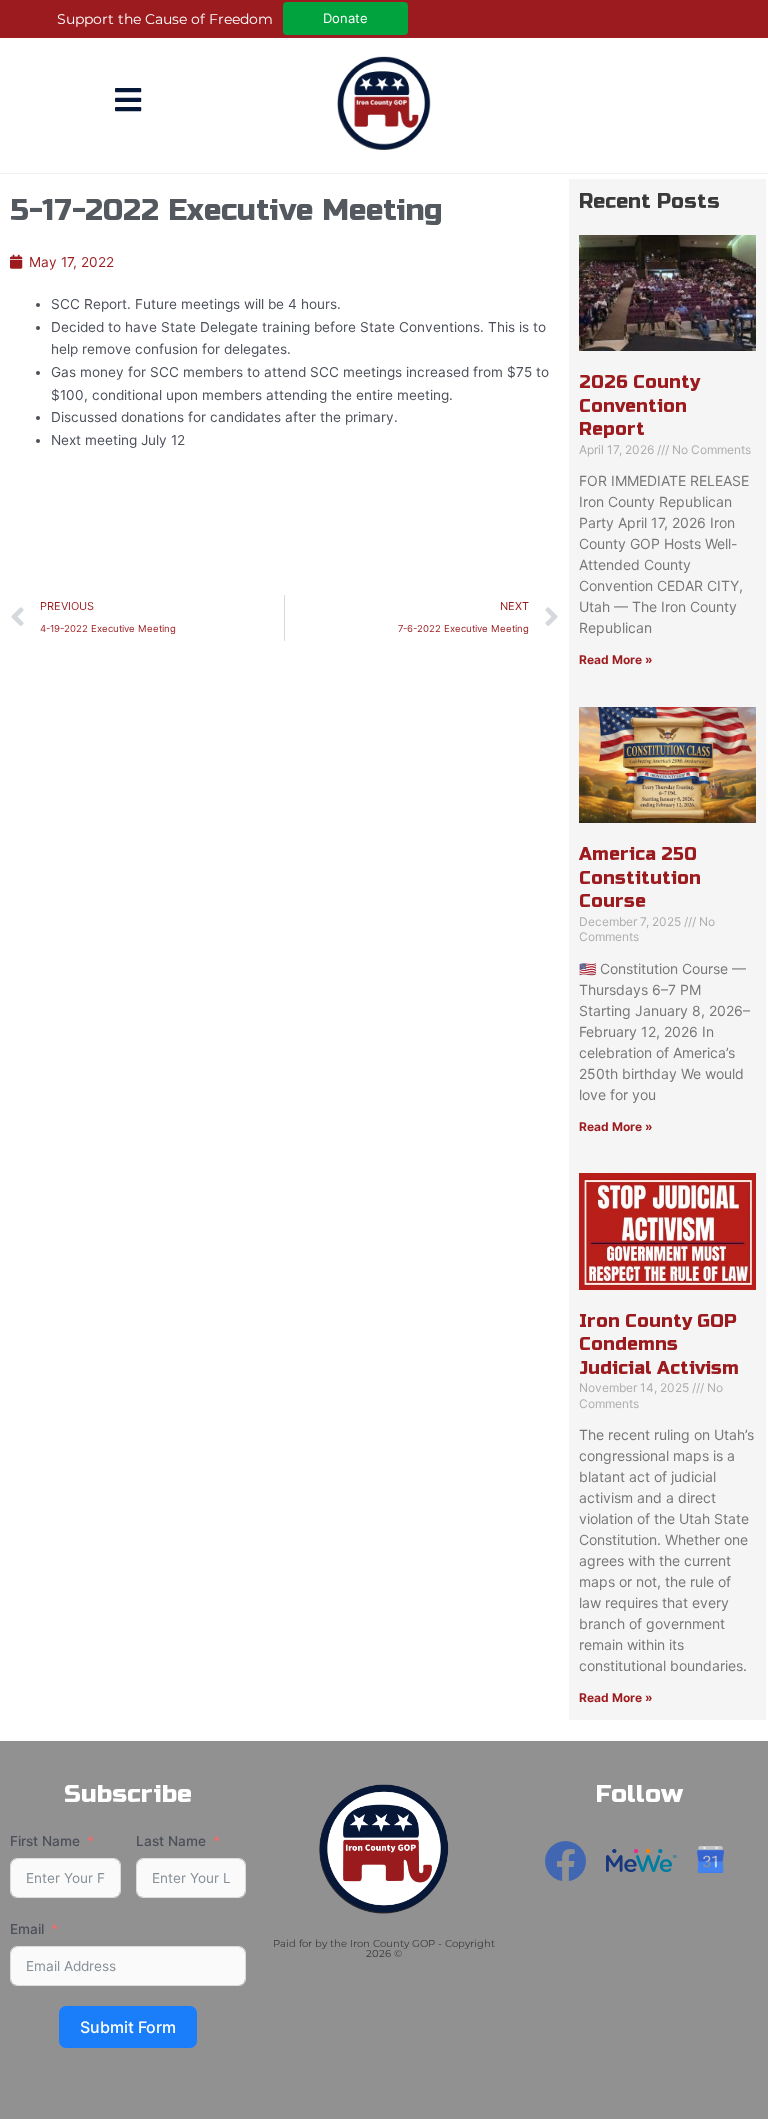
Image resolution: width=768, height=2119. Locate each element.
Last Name (171, 1841)
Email (27, 1929)
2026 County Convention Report (639, 405)
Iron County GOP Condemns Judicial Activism (659, 1344)
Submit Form (128, 2027)
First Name (45, 1841)
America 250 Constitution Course (640, 877)
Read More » (616, 659)
